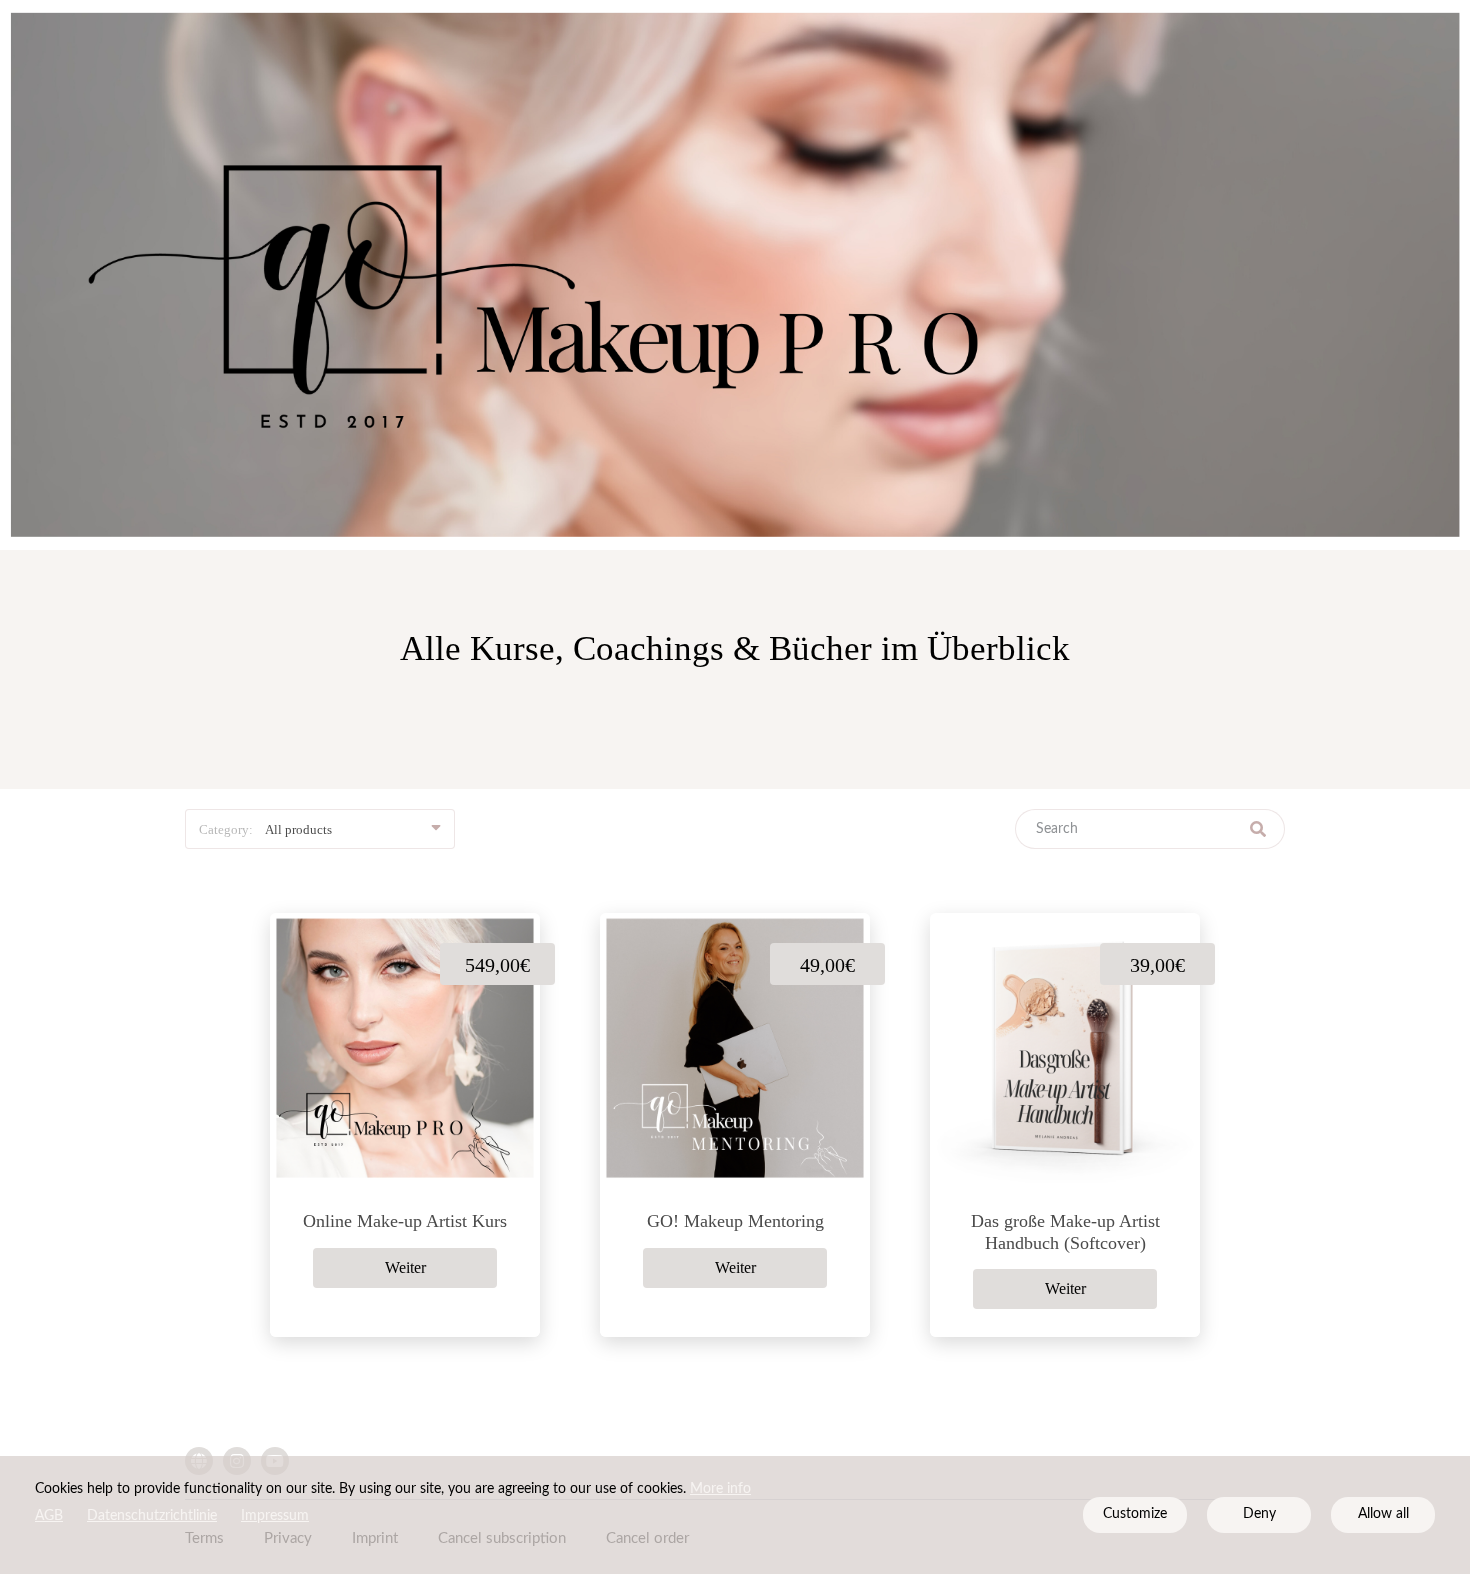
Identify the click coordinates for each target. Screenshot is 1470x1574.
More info (720, 1489)
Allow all (1383, 1514)
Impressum (275, 1516)
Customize (1135, 1514)
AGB (49, 1516)
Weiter (405, 1267)
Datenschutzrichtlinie (152, 1516)
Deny (1259, 1514)
